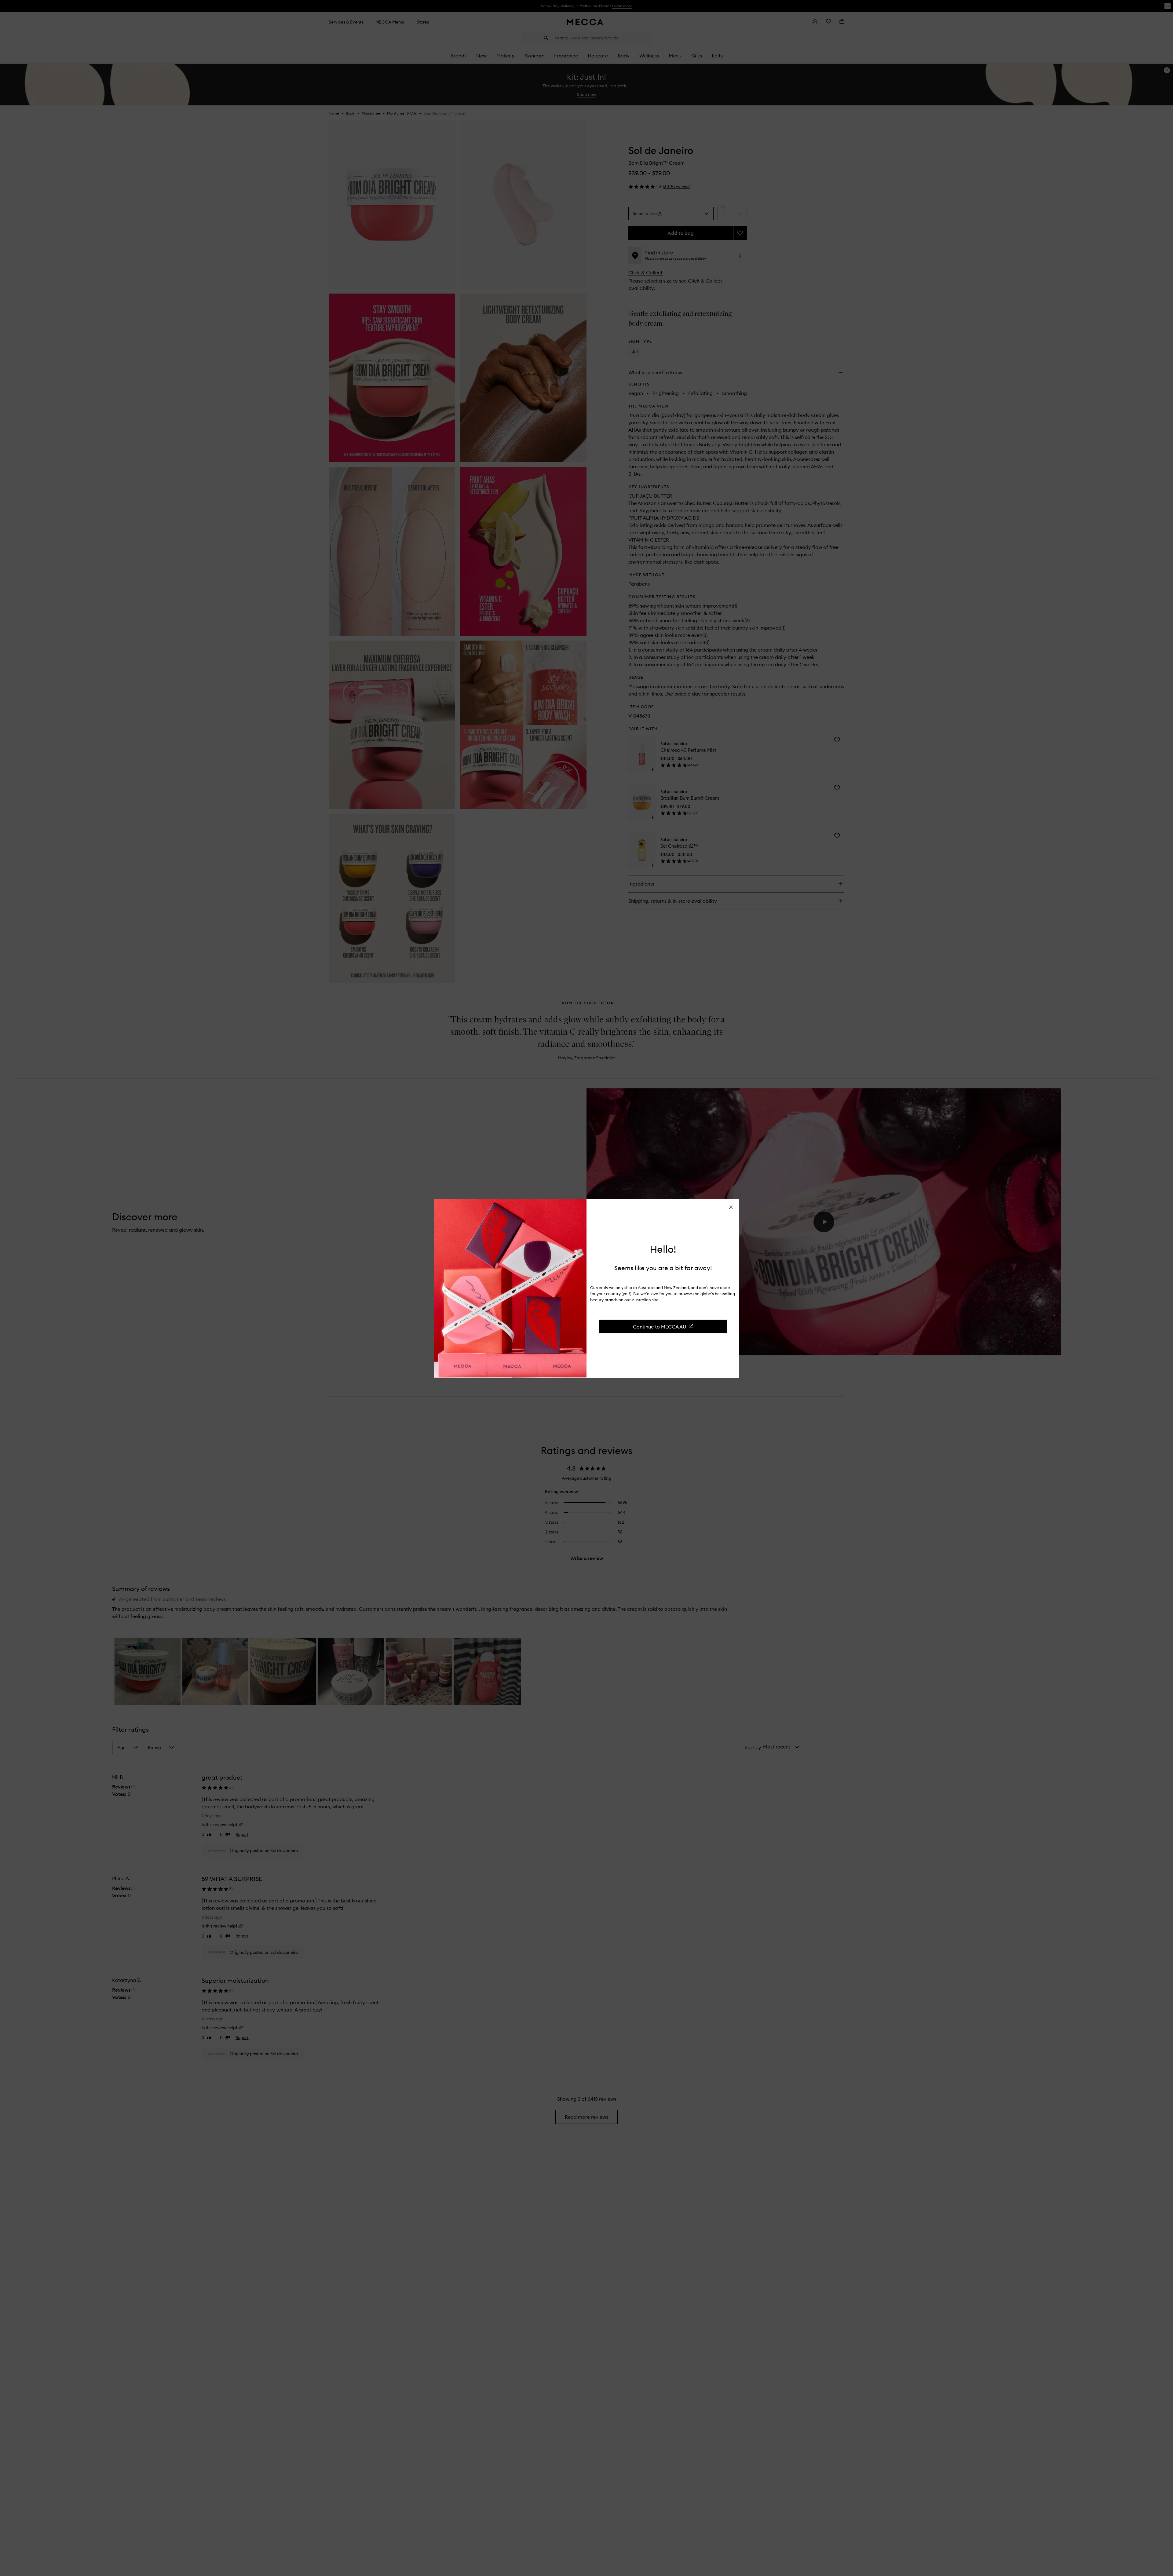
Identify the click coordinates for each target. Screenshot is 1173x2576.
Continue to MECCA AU (660, 1326)
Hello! (663, 1249)
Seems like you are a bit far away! (663, 1268)
